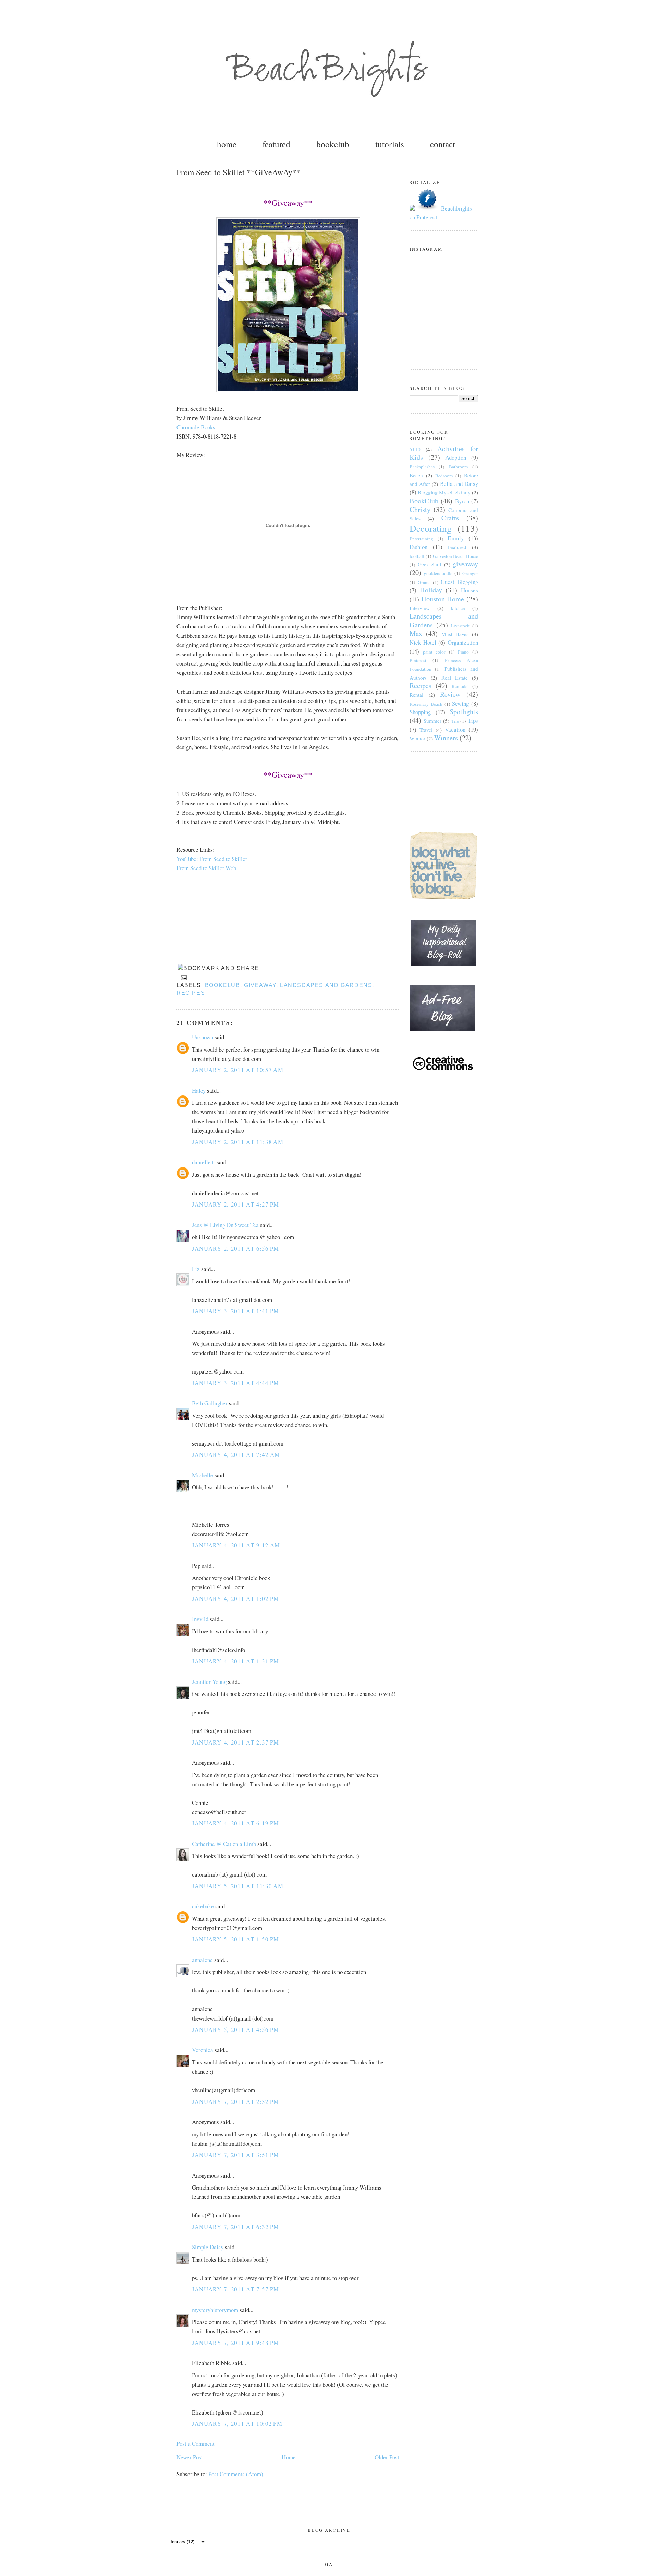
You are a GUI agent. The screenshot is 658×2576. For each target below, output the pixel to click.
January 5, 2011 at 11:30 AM (238, 1886)
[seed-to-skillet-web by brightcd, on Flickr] (288, 390)
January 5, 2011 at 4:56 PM (236, 2030)
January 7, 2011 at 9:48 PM (236, 2343)
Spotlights (464, 712)
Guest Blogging (459, 582)
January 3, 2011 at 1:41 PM (236, 1311)
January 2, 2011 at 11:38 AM (238, 1142)
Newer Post (190, 2457)
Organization (463, 642)
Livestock (460, 626)
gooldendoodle (438, 573)
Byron (462, 501)
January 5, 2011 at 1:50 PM (236, 1939)
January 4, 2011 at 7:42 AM (236, 1455)
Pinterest (418, 660)
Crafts (450, 518)
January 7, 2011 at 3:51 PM (236, 2155)
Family (456, 538)
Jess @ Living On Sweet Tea (225, 1225)
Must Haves (455, 634)
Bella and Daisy (459, 484)
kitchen (458, 608)
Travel (426, 730)
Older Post (387, 2457)
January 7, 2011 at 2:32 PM (236, 2102)
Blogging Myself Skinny (444, 492)
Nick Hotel (423, 642)
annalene (202, 1960)
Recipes (191, 993)
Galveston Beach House (456, 556)
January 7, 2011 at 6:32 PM (236, 2227)
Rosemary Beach (426, 704)
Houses (470, 590)
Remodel (460, 686)
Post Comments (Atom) (236, 2474)
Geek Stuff (430, 564)
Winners (446, 738)
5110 (415, 449)
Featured (457, 547)
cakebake (203, 1906)
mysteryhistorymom (215, 2310)
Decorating (431, 528)
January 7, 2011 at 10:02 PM (237, 2424)
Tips (473, 721)
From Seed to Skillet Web (206, 868)
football (417, 556)
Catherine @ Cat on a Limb (224, 1844)
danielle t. (204, 1162)
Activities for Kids (444, 453)
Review (450, 694)
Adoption (456, 458)
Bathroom (459, 467)
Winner (417, 738)
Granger (470, 573)
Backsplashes (422, 467)
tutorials (390, 144)
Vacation (455, 729)
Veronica (203, 2050)
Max (416, 633)
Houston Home (443, 599)
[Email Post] (182, 977)
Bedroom (444, 476)
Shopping (420, 712)
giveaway (260, 985)
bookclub (333, 144)
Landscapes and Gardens (326, 985)
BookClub (223, 985)
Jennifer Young (209, 1682)
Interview (420, 608)
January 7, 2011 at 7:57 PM (236, 2289)
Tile (455, 721)
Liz (196, 1269)
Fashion (418, 547)
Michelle (203, 1475)
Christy (420, 509)
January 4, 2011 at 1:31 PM (236, 1661)
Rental (416, 695)
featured (276, 144)
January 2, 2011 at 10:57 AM (238, 1070)
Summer (432, 721)
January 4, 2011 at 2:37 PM (236, 1742)
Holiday (431, 590)
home (227, 144)
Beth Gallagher (210, 1403)
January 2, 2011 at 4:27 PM (236, 1204)
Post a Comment (196, 2443)
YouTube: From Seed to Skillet (212, 859)
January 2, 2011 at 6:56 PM (236, 1249)
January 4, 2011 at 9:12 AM (236, 1545)
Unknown (203, 1037)
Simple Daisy (208, 2247)
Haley (199, 1091)
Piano (463, 652)
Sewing (460, 703)
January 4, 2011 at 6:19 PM (236, 1823)
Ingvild (200, 1619)
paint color (434, 652)
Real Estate (455, 678)
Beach (416, 475)
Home (289, 2457)
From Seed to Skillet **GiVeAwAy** (239, 172)
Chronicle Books (196, 427)
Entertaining (421, 539)
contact (443, 144)
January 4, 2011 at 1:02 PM (236, 1599)
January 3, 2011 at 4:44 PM (236, 1383)
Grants (424, 582)
